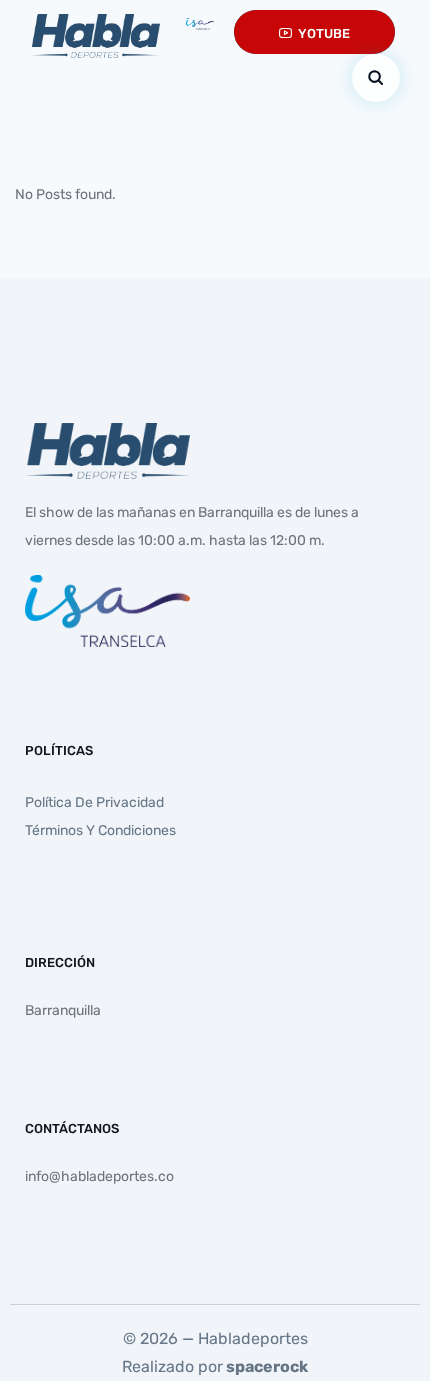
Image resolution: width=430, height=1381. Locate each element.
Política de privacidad (94, 802)
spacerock (267, 1366)
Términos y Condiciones (100, 830)
